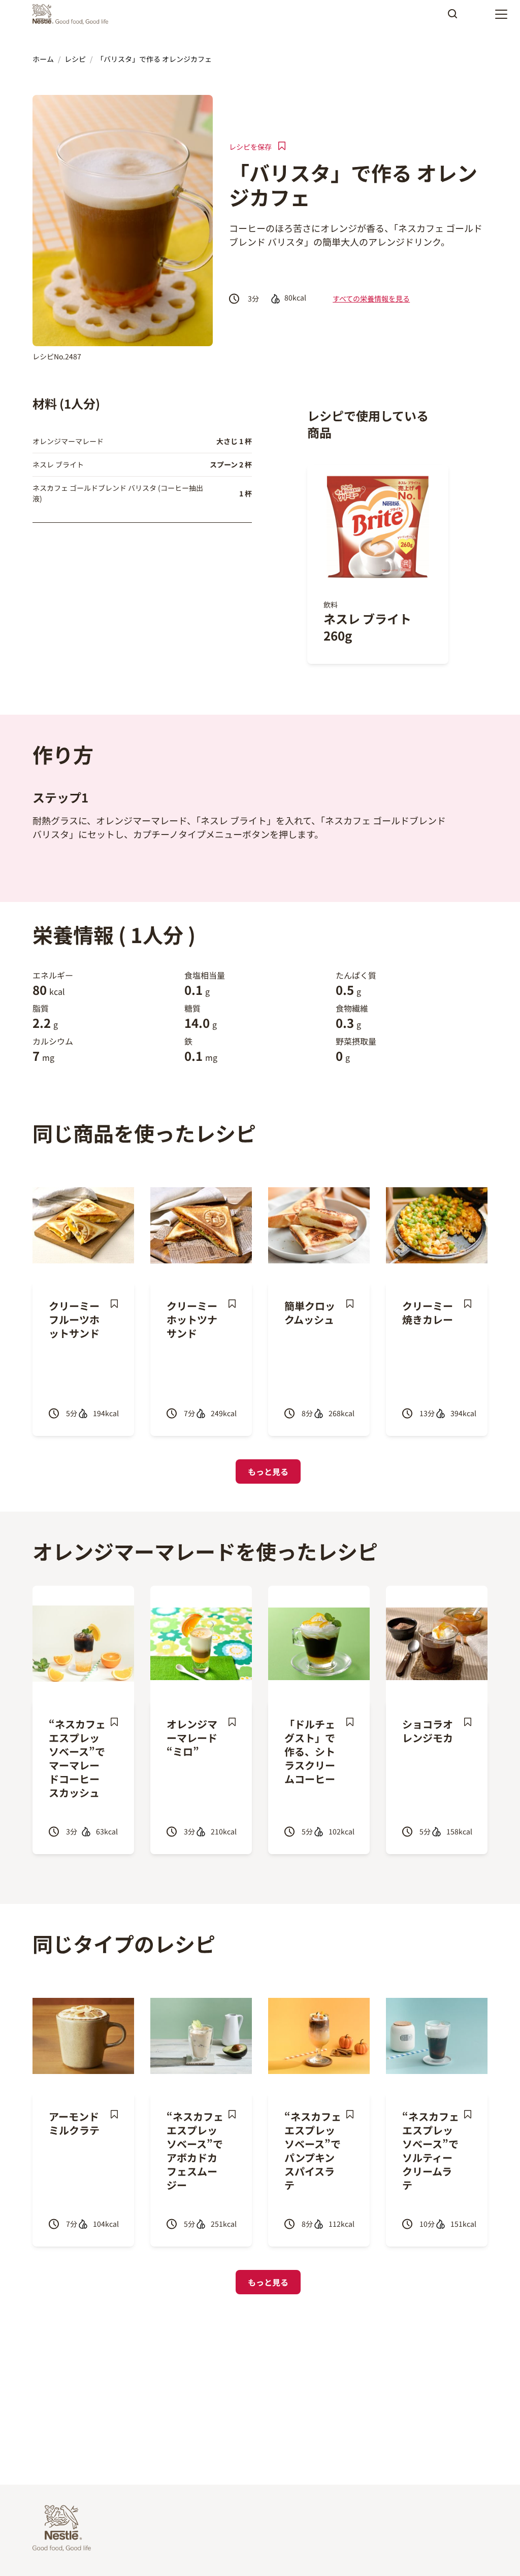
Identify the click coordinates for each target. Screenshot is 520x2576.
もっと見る (268, 1471)
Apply (452, 17)
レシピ (75, 59)
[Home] (73, 14)
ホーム (43, 59)
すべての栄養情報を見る (371, 298)
